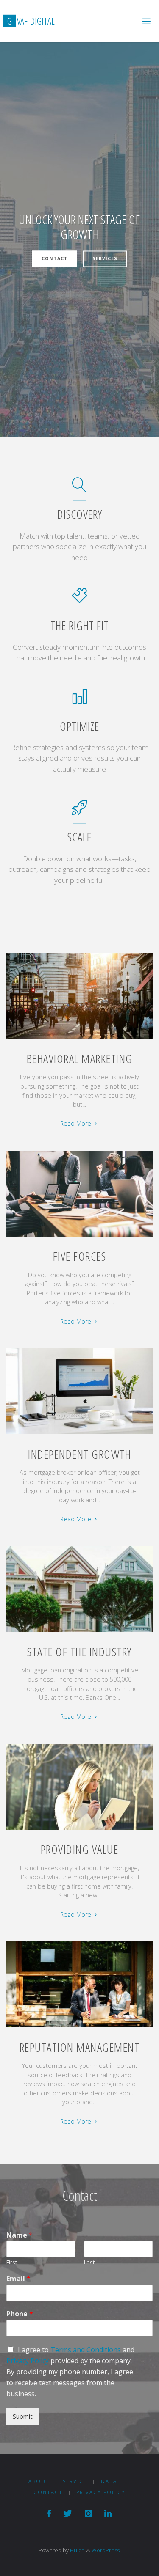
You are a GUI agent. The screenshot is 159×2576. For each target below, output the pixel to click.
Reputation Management (80, 2047)
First (12, 2262)
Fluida (77, 2550)
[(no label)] (49, 2513)
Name (20, 2235)
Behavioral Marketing (80, 1058)
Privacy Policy (28, 2361)
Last (89, 2262)
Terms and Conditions (86, 2350)
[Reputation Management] (80, 2027)
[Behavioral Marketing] (80, 1039)
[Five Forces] (80, 1237)
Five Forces (80, 1256)
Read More (79, 1124)
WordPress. (106, 2550)
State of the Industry (79, 1652)
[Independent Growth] (80, 1434)
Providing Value (80, 1849)
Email (18, 2279)
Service (75, 2481)
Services (105, 259)
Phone (20, 2314)
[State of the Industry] (80, 1632)
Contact (55, 259)
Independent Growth (79, 1454)
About (39, 2481)
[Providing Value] (80, 1830)
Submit (23, 2416)
